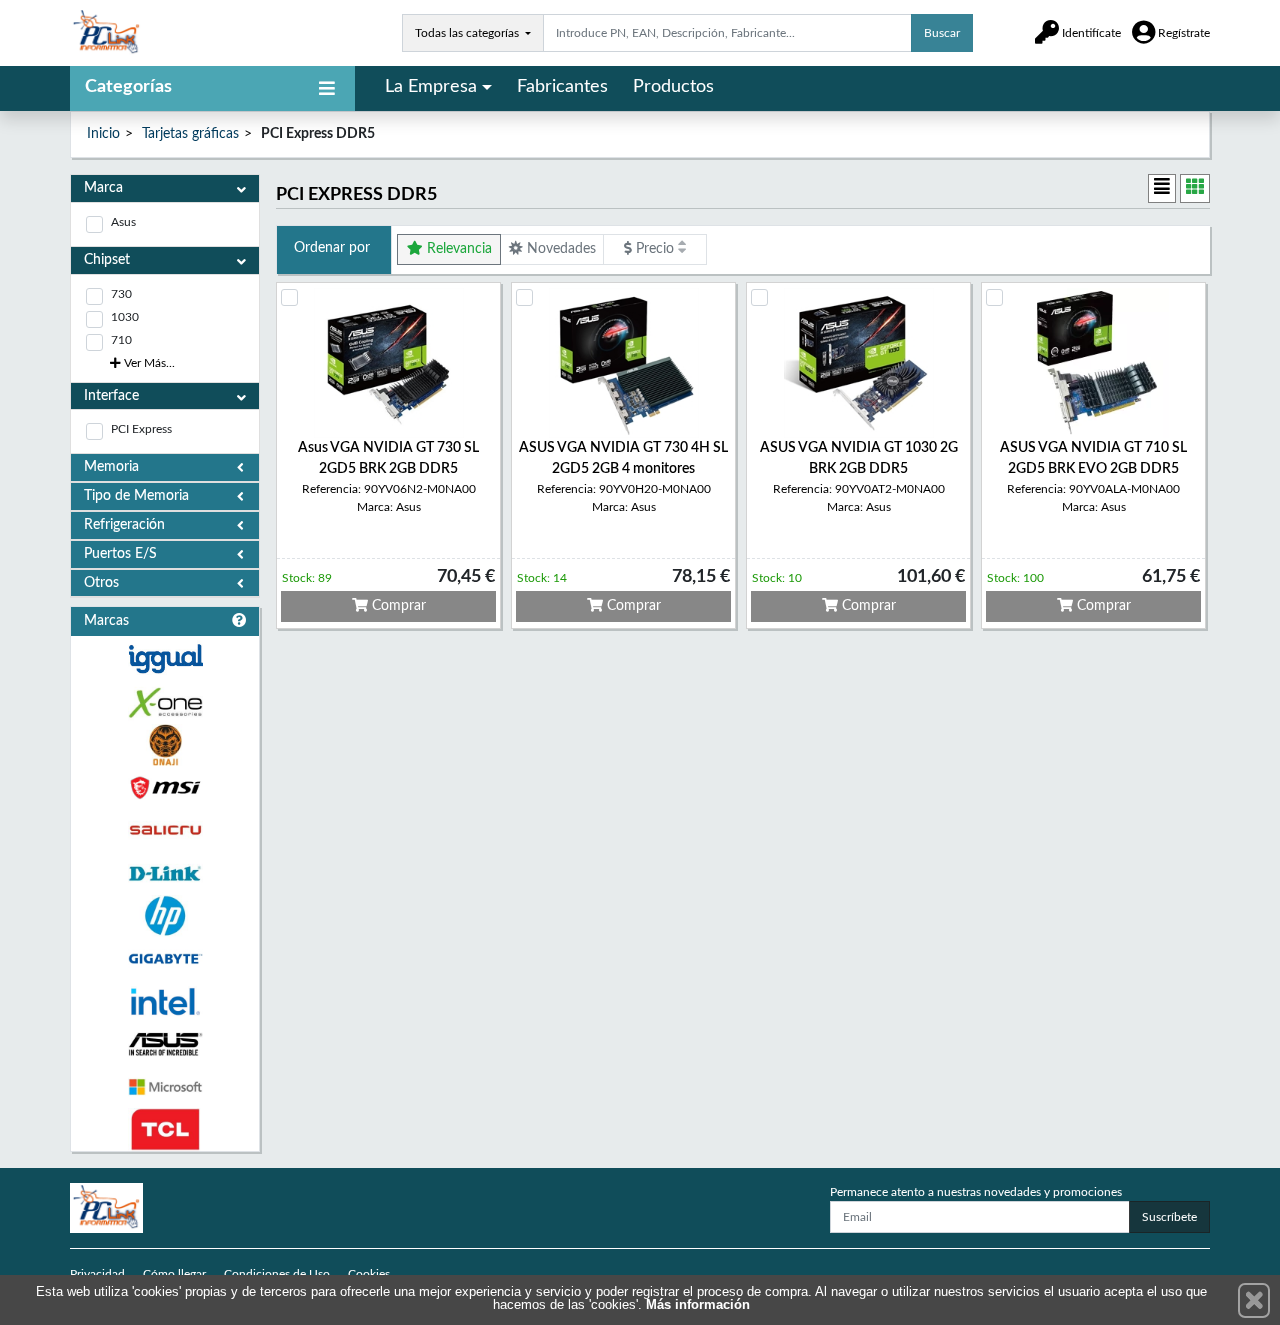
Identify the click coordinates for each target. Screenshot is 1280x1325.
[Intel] (165, 1001)
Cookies (369, 1274)
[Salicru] (165, 830)
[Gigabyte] (165, 958)
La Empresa (431, 87)
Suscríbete (1169, 1217)
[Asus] (165, 1044)
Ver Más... (148, 363)
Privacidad (97, 1274)
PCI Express (141, 429)
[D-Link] (165, 873)
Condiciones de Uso (277, 1274)
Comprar (397, 606)
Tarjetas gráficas (190, 134)
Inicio (103, 134)
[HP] (165, 916)
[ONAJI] (165, 745)
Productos (673, 87)
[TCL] (165, 1129)
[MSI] (165, 787)
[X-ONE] (165, 702)
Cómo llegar (174, 1274)
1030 (125, 317)
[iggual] (165, 658)
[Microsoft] (165, 1087)
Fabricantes (562, 87)
